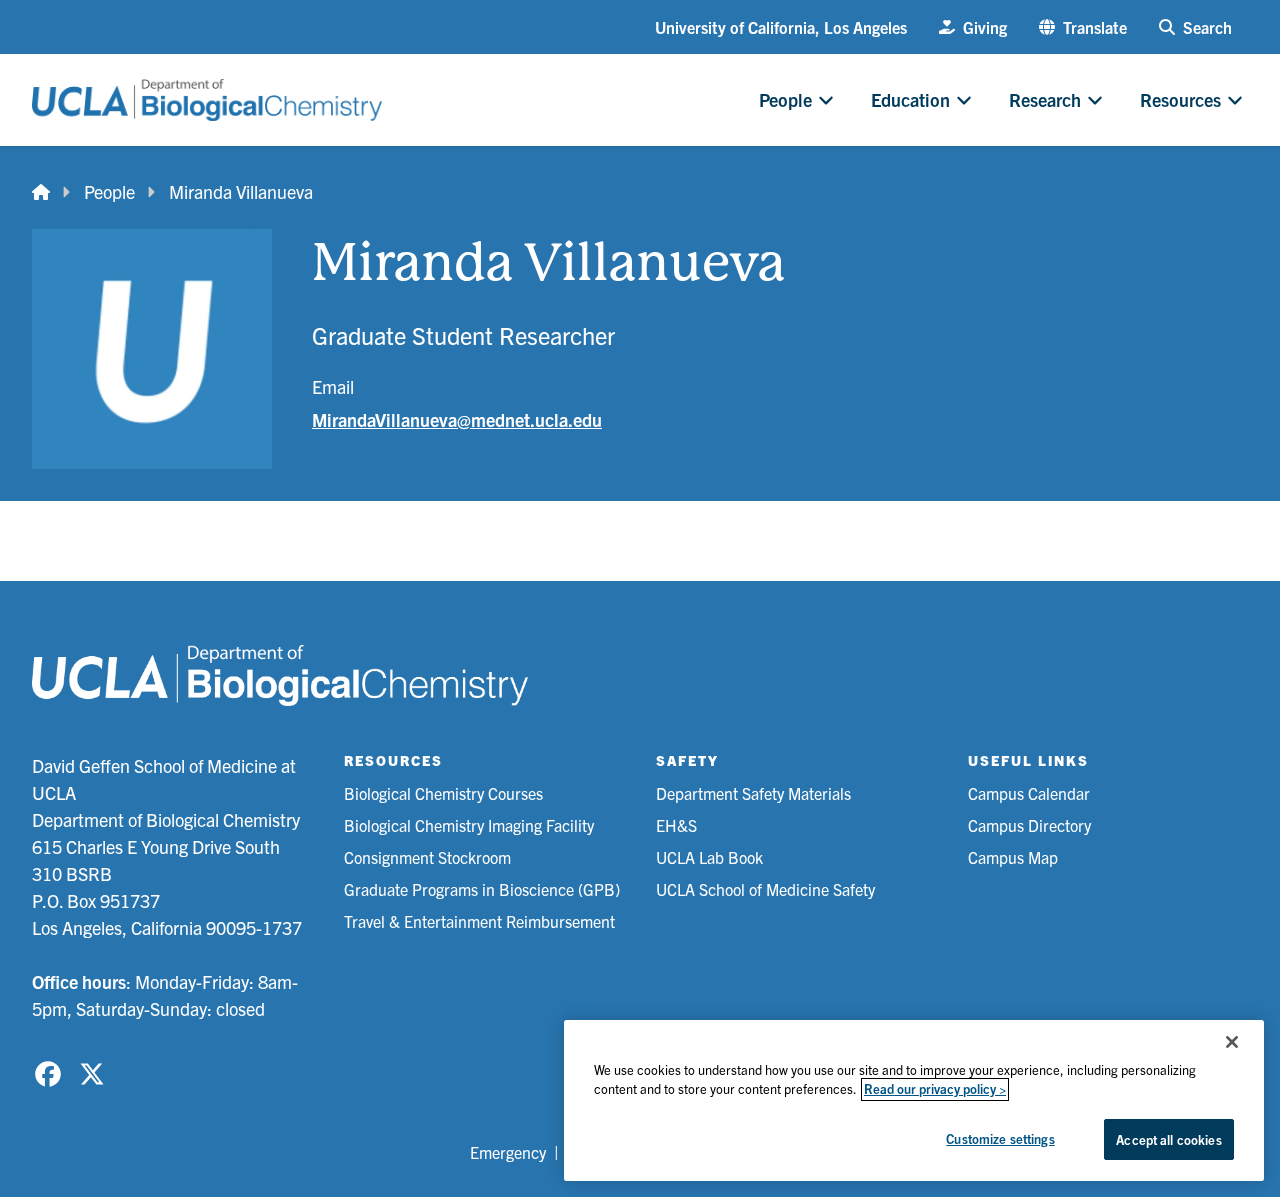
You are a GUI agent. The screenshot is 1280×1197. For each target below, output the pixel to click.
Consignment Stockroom (427, 857)
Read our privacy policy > (935, 1089)
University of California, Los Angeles (781, 27)
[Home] (41, 191)
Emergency (508, 1152)
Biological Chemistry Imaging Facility (469, 825)
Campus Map (1013, 857)
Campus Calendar (1029, 793)
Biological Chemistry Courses (443, 793)
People (109, 191)
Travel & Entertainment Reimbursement (479, 921)
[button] (1083, 27)
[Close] (1232, 1042)
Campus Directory (1029, 825)
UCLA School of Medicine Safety (765, 889)
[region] (914, 1100)
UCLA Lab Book (709, 857)
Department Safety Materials (753, 793)
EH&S (676, 825)
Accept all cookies (1168, 1139)
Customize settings (1000, 1138)
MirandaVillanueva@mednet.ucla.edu (457, 419)
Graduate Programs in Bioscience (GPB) (482, 889)
